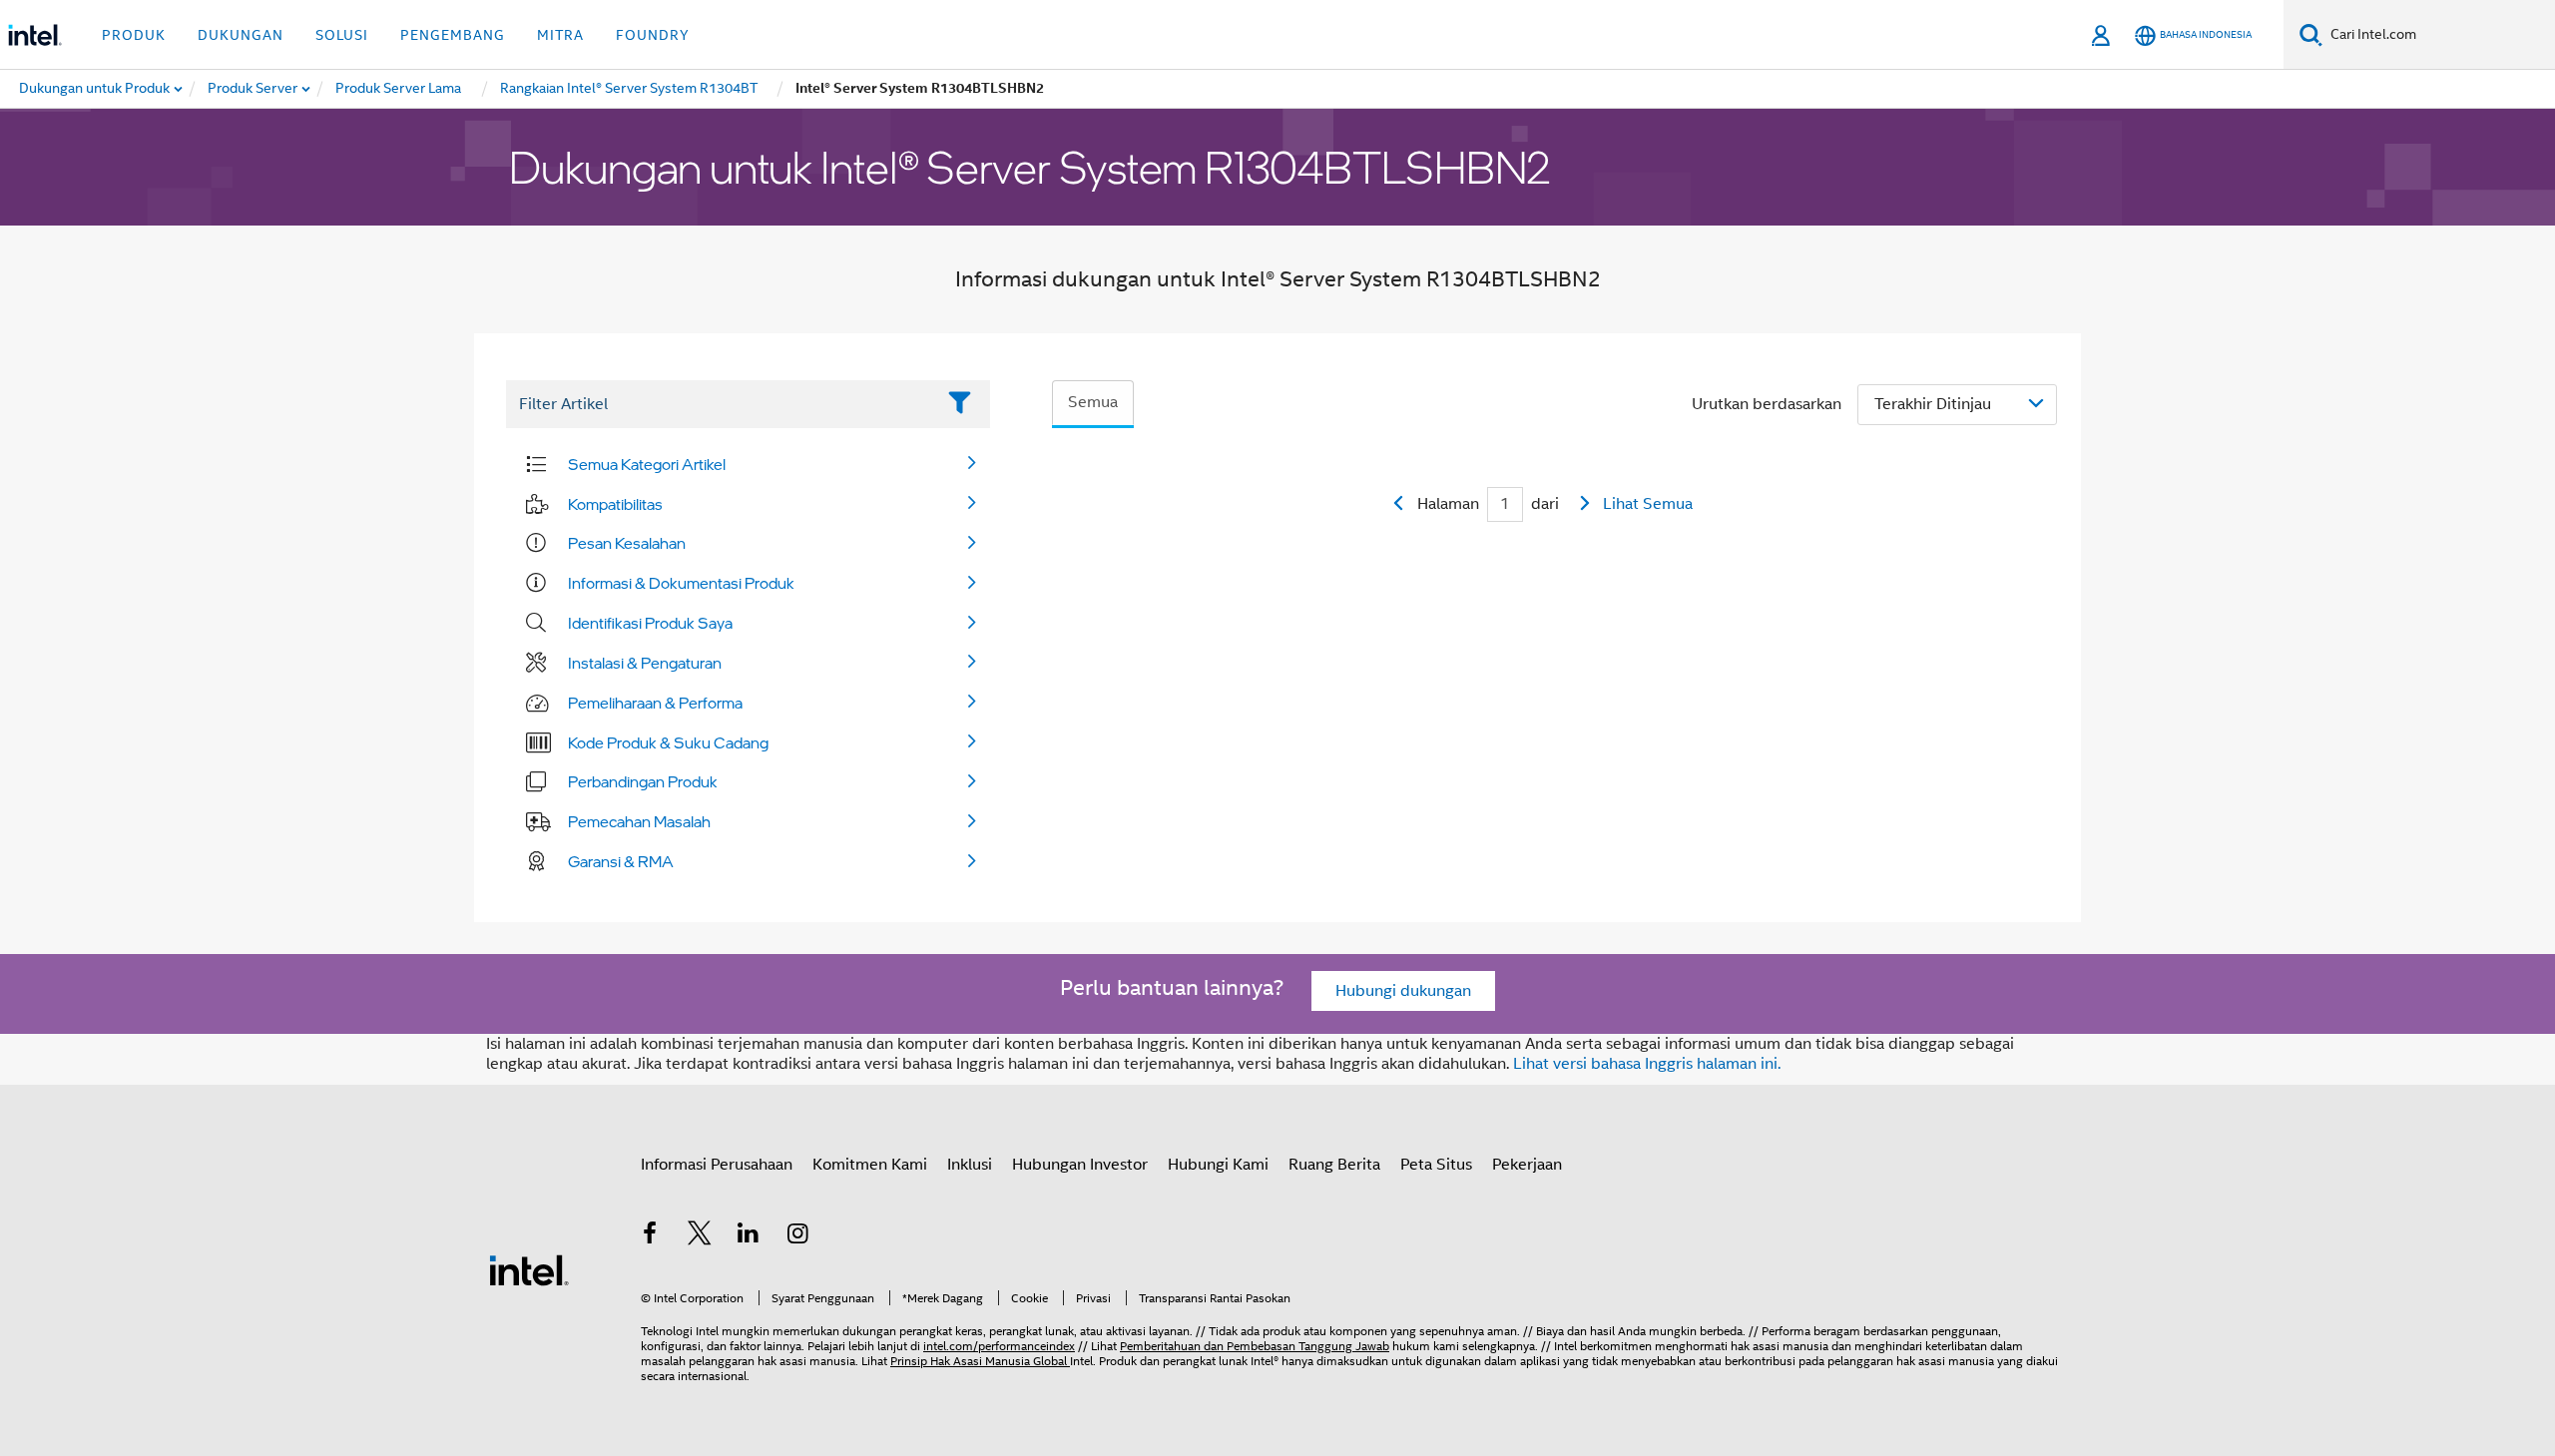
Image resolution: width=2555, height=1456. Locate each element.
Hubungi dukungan (1403, 991)
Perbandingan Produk (643, 781)
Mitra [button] (560, 35)
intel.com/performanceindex (999, 1346)
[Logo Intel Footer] (529, 1269)
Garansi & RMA (621, 861)
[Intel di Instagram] (798, 1236)
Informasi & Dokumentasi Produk (681, 583)
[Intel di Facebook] (650, 1236)
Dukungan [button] (241, 35)
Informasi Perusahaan (717, 1165)
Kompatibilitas (615, 504)
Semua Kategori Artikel (647, 464)
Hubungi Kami (1218, 1165)
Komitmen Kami (870, 1165)
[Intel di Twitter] (700, 1236)
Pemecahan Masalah (639, 821)
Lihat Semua (1648, 504)
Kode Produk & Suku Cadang (668, 742)
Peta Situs (1436, 1165)
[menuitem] (254, 89)
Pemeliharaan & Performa (655, 703)
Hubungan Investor (1080, 1165)
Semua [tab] (1093, 402)
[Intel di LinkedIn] (749, 1236)
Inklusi (970, 1165)
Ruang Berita (1334, 1165)
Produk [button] (134, 35)
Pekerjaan (1527, 1165)
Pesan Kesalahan (627, 543)
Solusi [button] (342, 35)
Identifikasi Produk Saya (650, 623)
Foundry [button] (653, 35)
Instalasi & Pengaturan (645, 663)
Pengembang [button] (453, 35)
